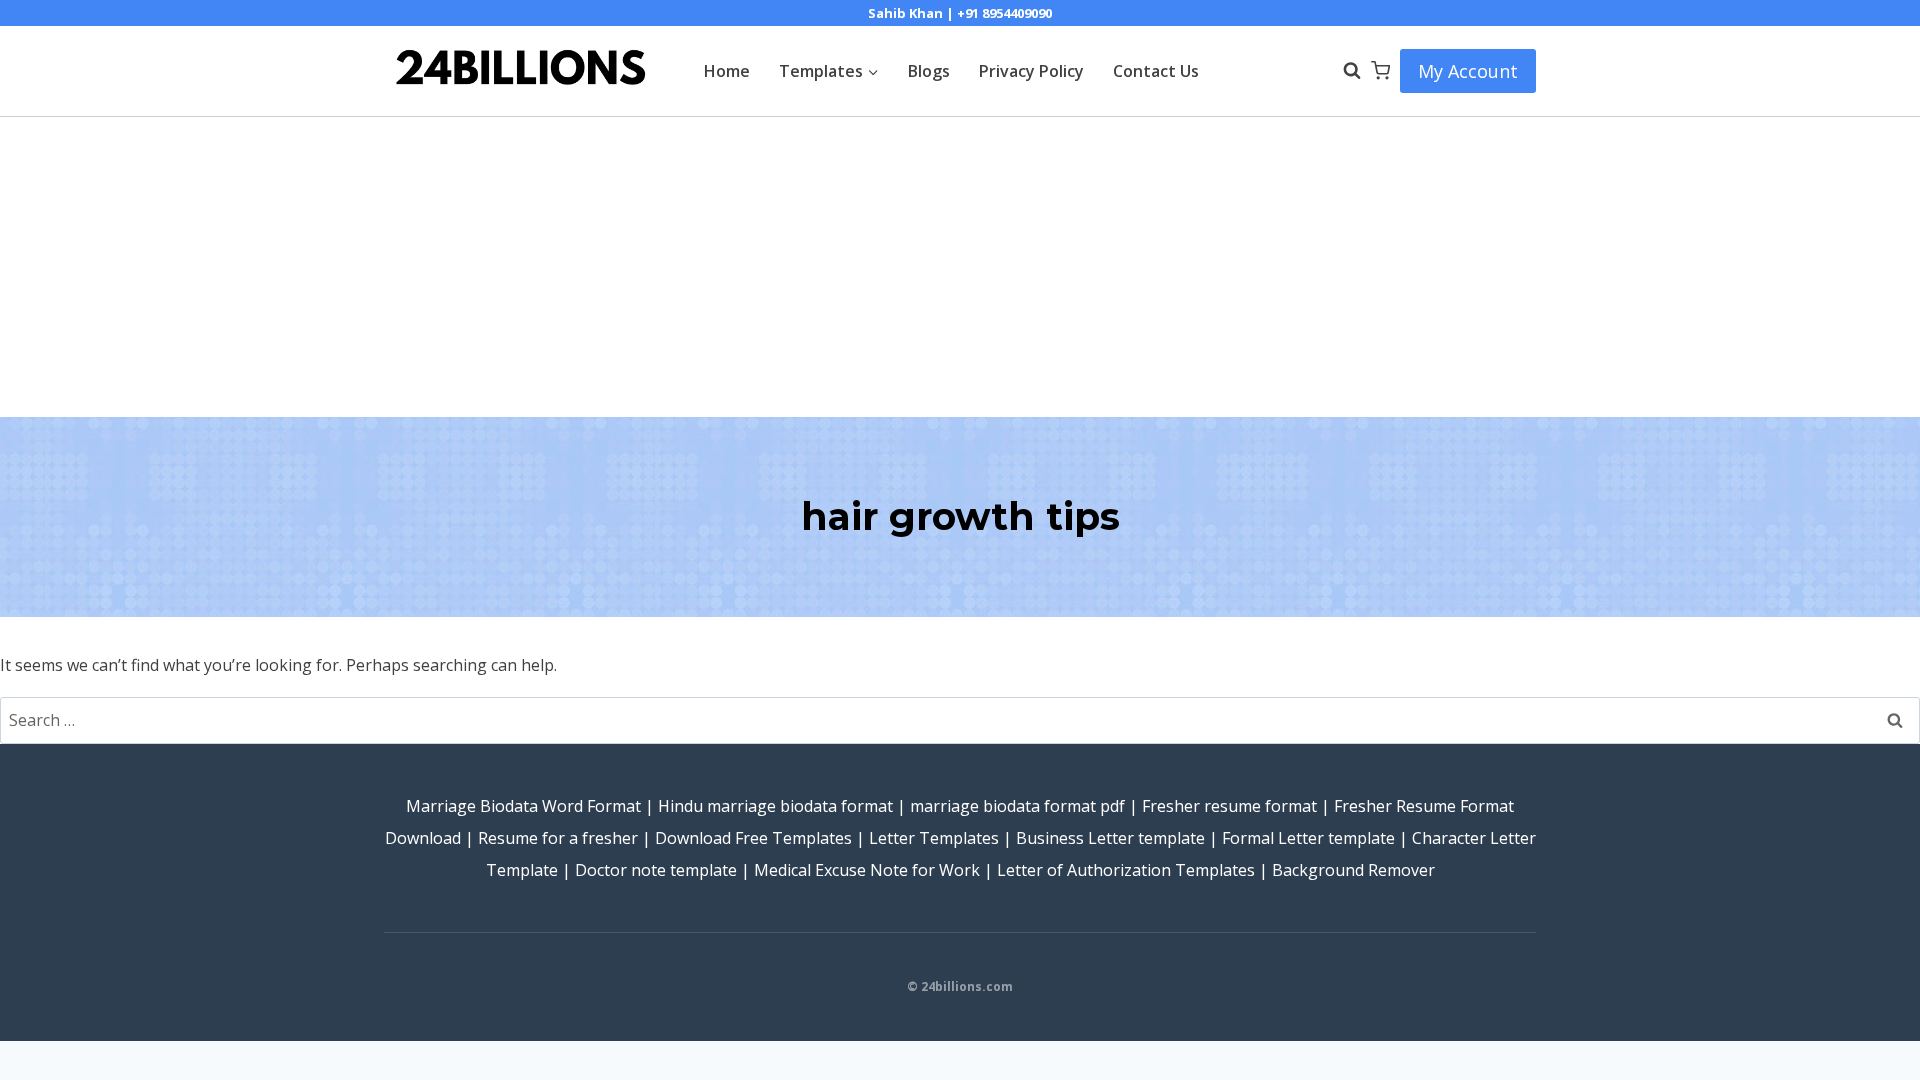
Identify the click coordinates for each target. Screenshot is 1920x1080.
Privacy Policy (1031, 71)
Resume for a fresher (558, 838)
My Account (1468, 71)
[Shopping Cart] (1380, 70)
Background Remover (1353, 870)
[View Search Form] (1342, 71)
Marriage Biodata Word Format (523, 806)
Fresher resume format (1229, 806)
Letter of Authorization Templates (1126, 870)
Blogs (929, 71)
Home (727, 71)
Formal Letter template (1308, 838)
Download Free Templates (753, 838)
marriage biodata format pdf (1017, 806)
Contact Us (1156, 71)
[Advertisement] (960, 267)
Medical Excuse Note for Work (867, 870)
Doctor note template (656, 870)
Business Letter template (1110, 838)
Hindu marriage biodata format (775, 806)
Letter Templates (934, 838)
